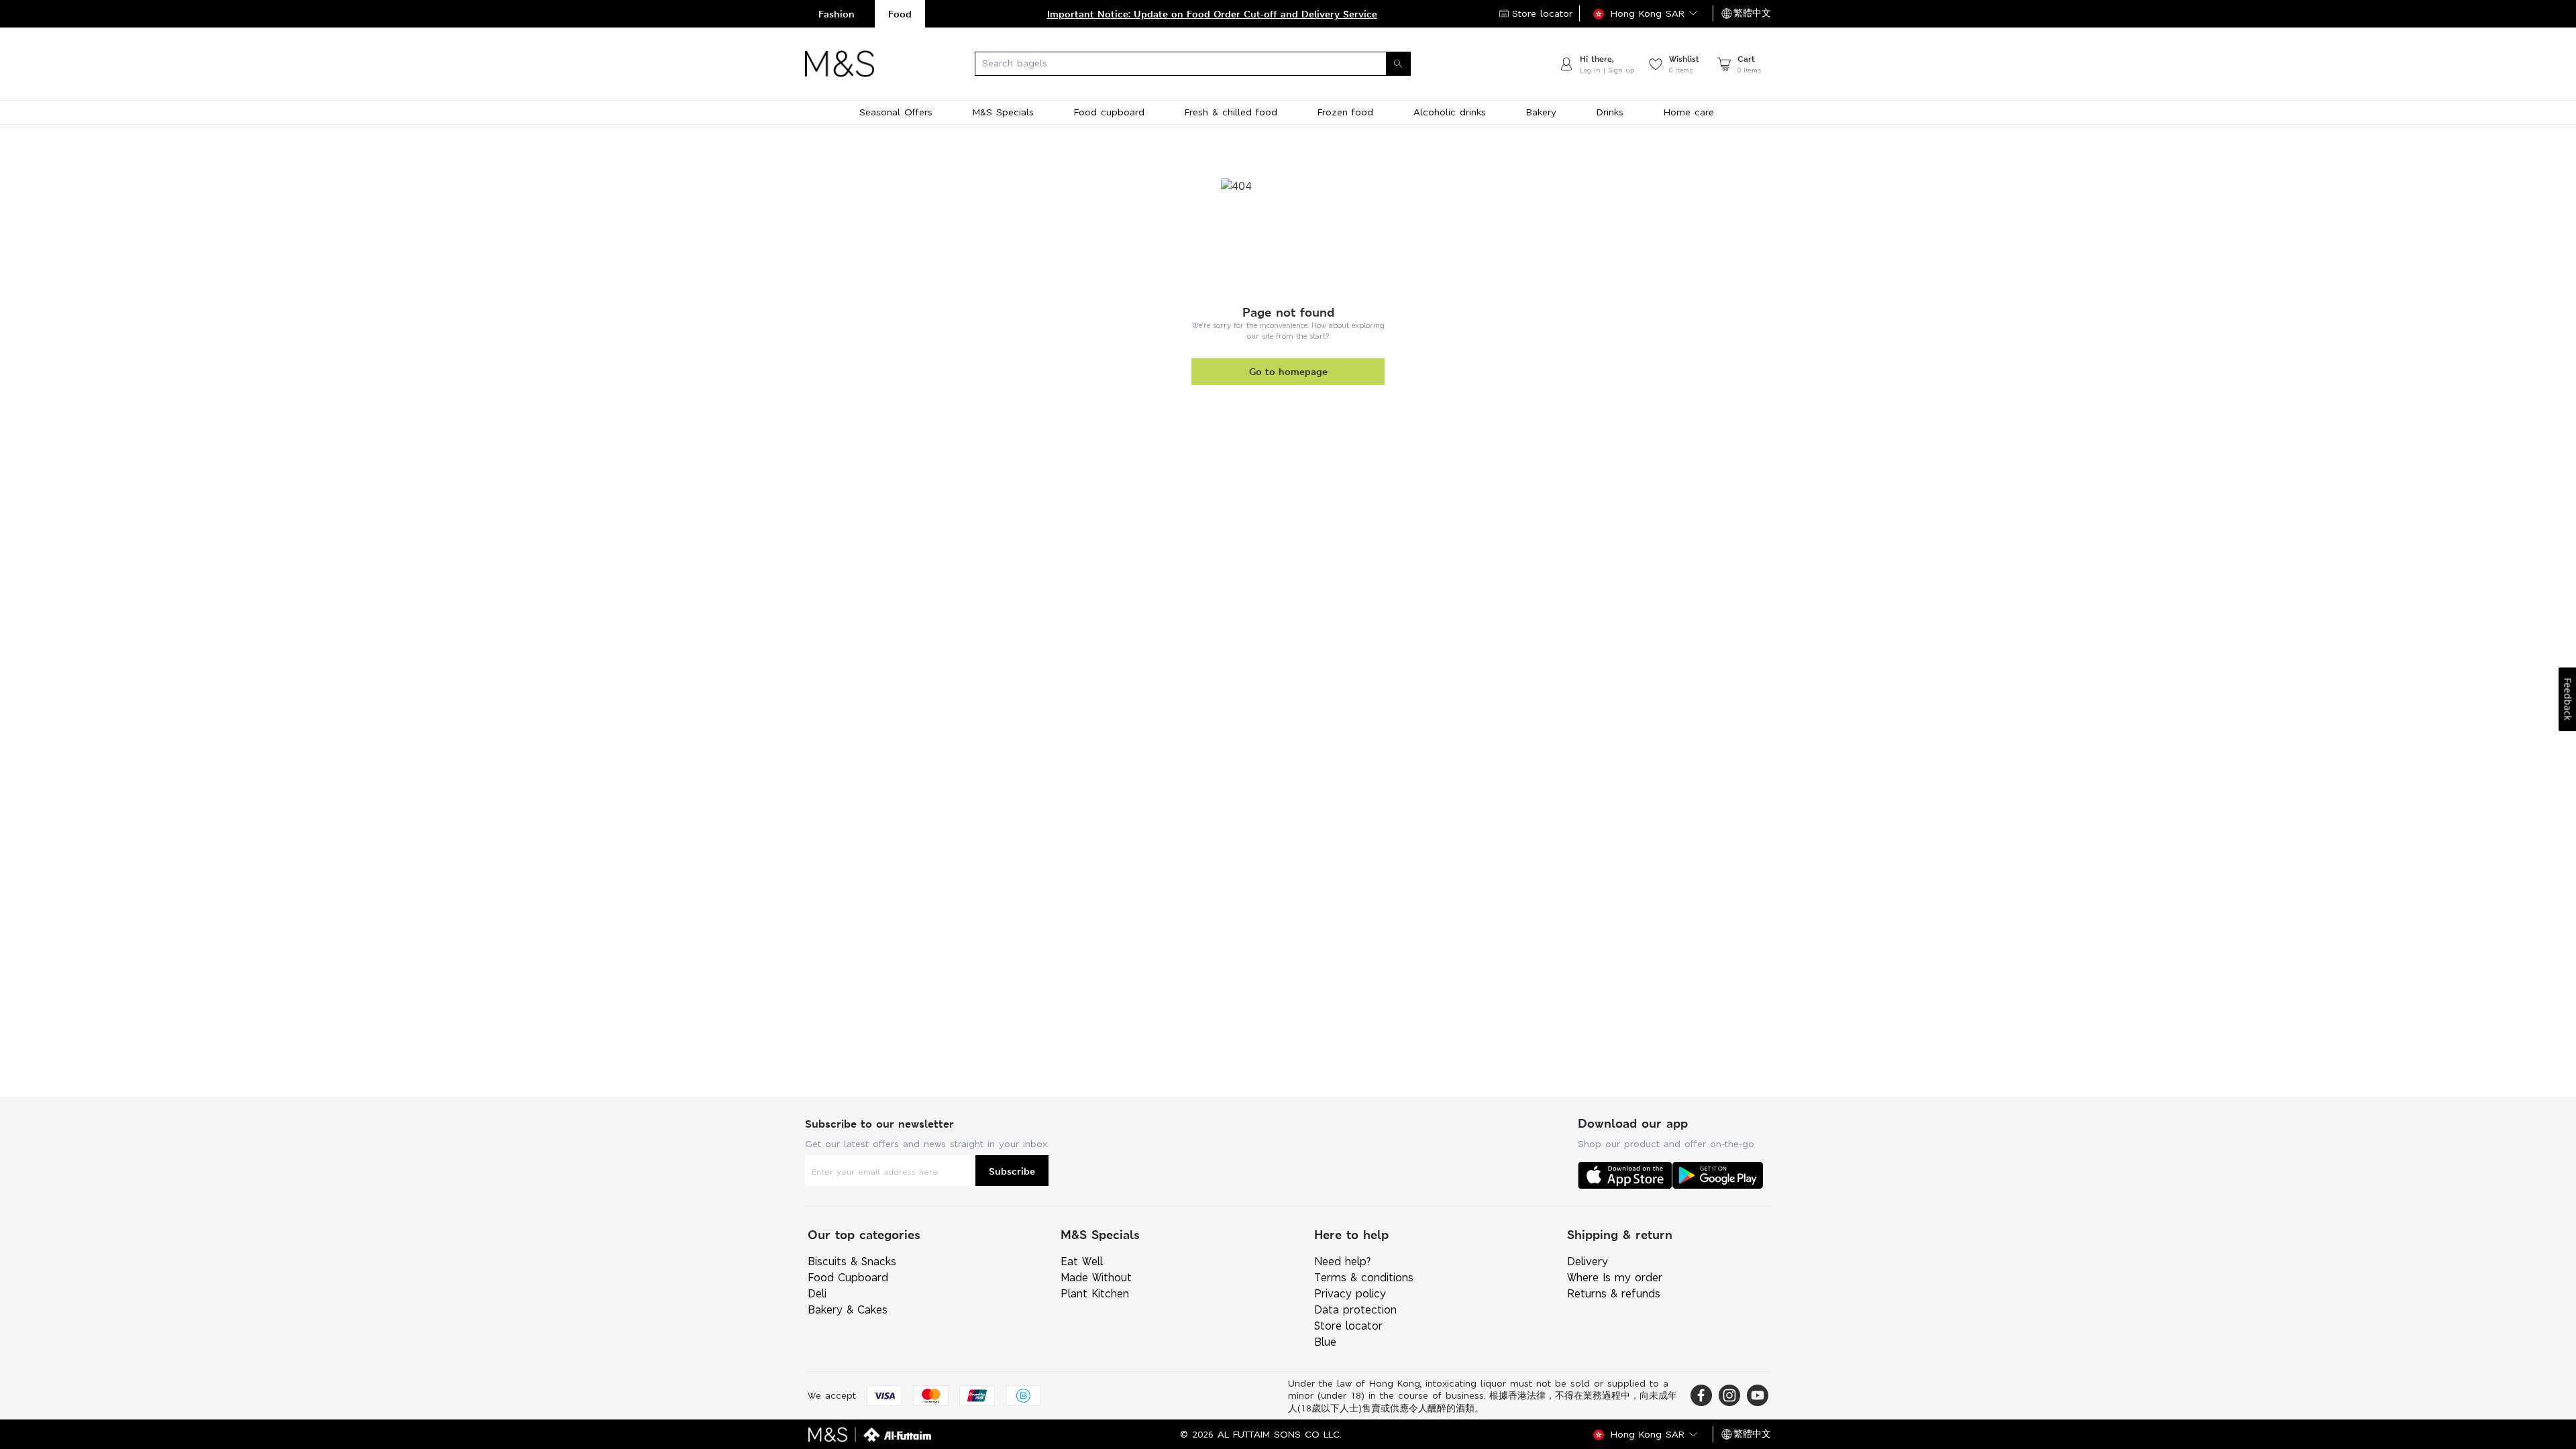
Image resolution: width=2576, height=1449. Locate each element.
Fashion (837, 14)
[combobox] (1216, 64)
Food (900, 14)
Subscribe (1012, 1171)
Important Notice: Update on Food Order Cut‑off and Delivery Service (1212, 14)
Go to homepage (1288, 371)
